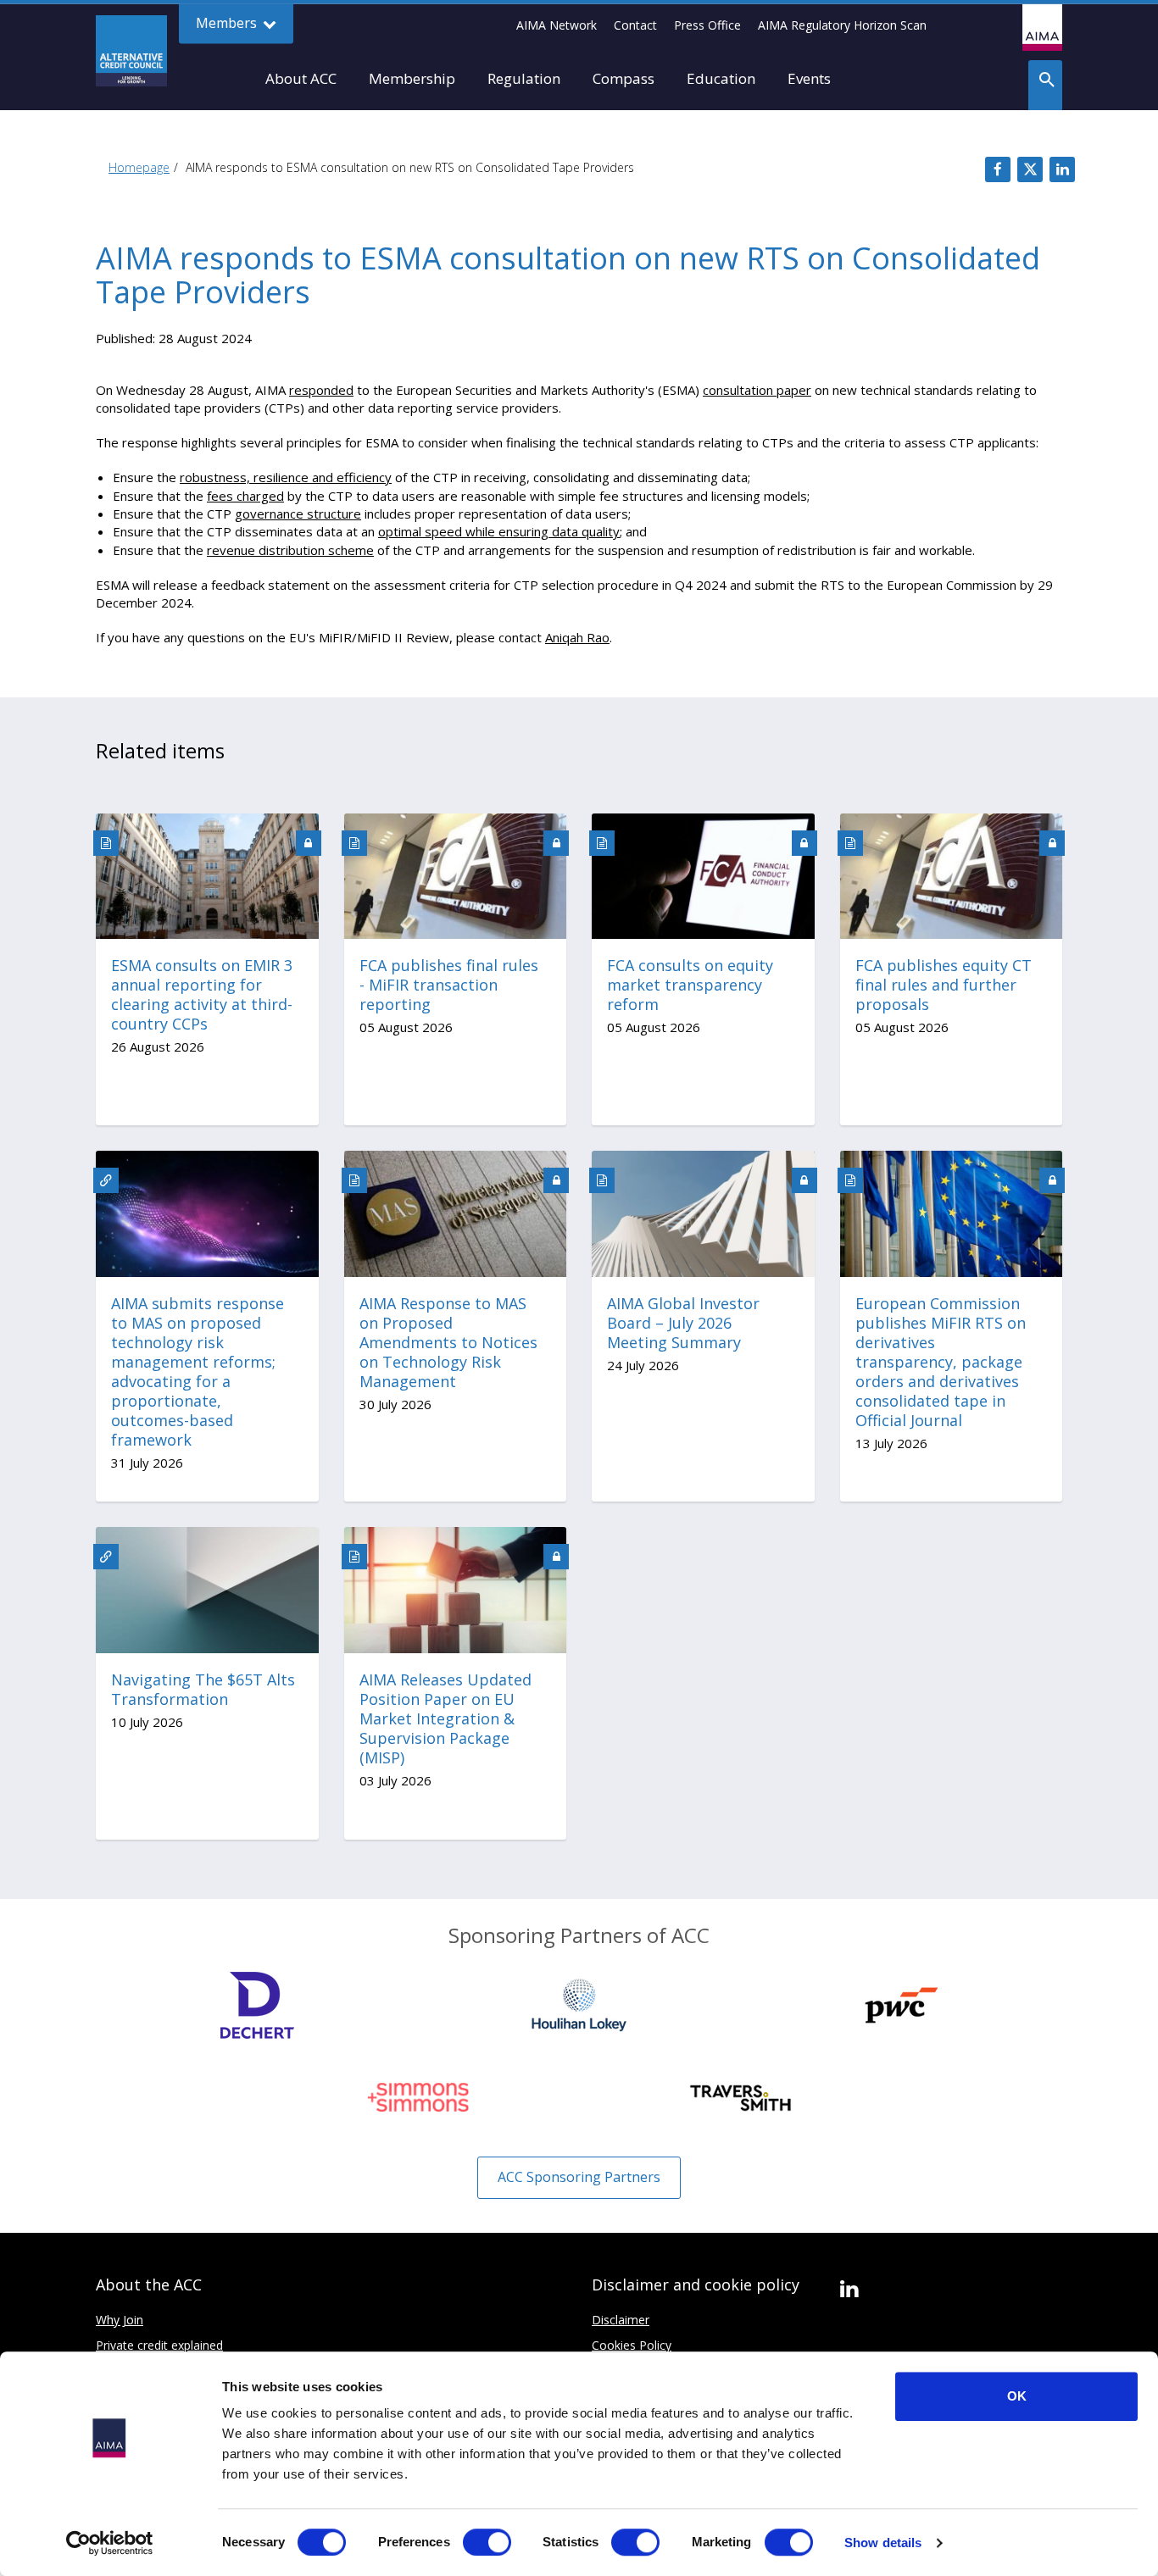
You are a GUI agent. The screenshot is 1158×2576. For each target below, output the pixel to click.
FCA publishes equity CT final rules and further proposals (944, 985)
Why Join (120, 2320)
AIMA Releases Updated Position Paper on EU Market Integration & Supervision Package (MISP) (445, 1719)
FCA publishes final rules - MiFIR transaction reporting (449, 985)
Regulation (524, 78)
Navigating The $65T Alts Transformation (203, 1690)
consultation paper (757, 390)
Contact (635, 25)
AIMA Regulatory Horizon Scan (842, 25)
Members (228, 23)
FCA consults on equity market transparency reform (690, 985)
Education (721, 78)
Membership (412, 78)
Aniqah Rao (577, 637)
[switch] (487, 2542)
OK (1017, 2396)
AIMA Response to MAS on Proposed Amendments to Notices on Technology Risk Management (448, 1343)
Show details (883, 2543)
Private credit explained (159, 2345)
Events (809, 78)
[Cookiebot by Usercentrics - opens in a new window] (110, 2543)
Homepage (139, 167)
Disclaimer (621, 2320)
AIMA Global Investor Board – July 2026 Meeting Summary (683, 1323)
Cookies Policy (632, 2345)
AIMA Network (557, 25)
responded (321, 390)
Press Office (707, 25)
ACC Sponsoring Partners (579, 2177)
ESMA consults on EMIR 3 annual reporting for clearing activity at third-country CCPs (202, 995)
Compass (624, 78)
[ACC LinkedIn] (849, 2290)
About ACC (301, 78)
